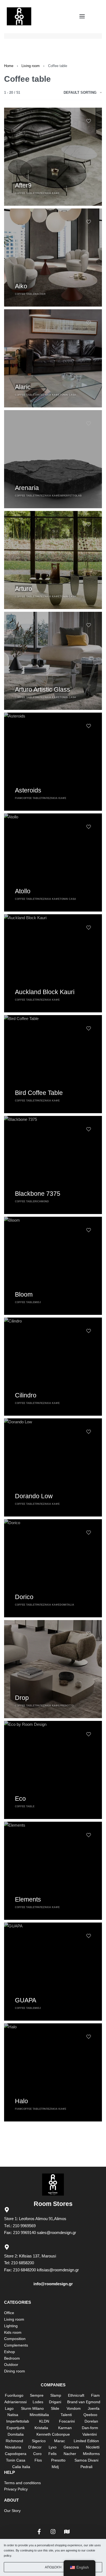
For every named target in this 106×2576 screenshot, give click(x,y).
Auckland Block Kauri (45, 992)
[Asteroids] (53, 762)
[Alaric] (53, 358)
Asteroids (28, 790)
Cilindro (26, 1395)
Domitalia (67, 1605)
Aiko (21, 286)
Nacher (40, 294)
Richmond (42, 1201)
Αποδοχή (53, 2567)
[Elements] (53, 1871)
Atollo (23, 891)
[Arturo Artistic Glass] (53, 661)
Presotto (67, 1706)
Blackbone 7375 (38, 1194)
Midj (38, 1302)
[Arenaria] (53, 459)
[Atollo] (53, 862)
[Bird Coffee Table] (53, 1064)
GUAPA (26, 2000)
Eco (20, 1799)
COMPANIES (53, 2385)
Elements (28, 1899)
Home (9, 66)
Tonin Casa (68, 395)
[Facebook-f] (39, 2532)
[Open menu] (82, 16)
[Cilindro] (53, 1367)
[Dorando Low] (53, 1467)
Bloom (24, 1294)
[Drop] (53, 1669)
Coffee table (25, 193)
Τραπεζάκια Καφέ (47, 193)
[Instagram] (53, 2532)
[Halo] (53, 2072)
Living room (31, 66)
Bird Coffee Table (39, 1093)
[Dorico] (53, 1568)
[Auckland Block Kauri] (53, 963)
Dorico (24, 1597)
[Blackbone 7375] (53, 1165)
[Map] (67, 2532)
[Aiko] (53, 258)
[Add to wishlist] (89, 121)
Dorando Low (34, 1496)
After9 (23, 185)
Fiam (18, 798)
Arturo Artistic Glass (43, 689)
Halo (21, 2101)
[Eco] (53, 1770)
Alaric (23, 387)
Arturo (24, 589)
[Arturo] (53, 560)
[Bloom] (53, 1266)
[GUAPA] (53, 1972)
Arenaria (27, 488)
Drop (22, 1698)
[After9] (53, 157)
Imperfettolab (71, 496)
